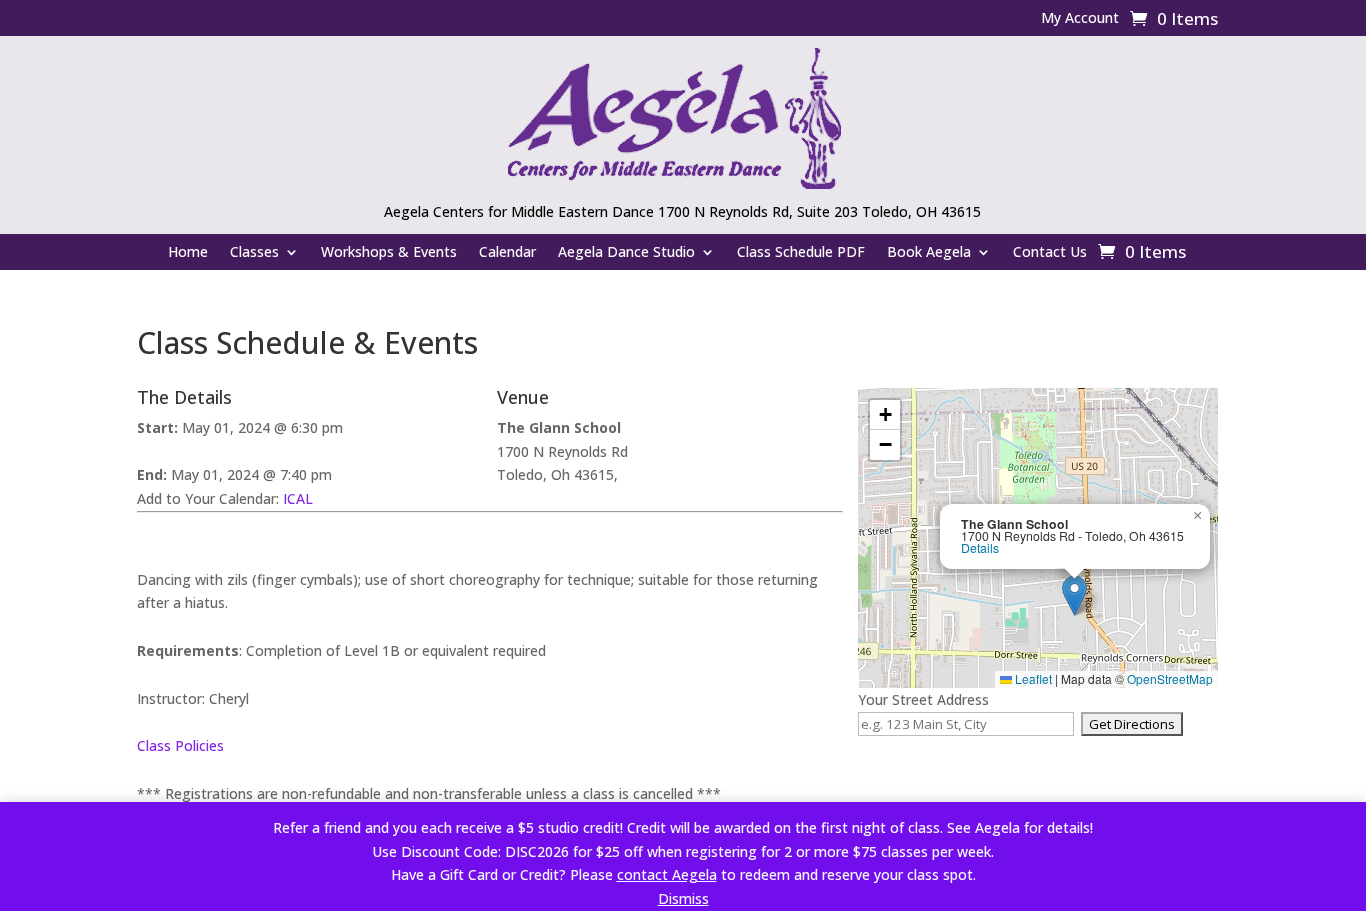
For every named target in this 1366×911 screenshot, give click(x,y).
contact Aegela (667, 874)
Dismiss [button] (683, 898)
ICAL (298, 498)
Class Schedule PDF (801, 253)
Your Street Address (923, 699)
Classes (254, 253)
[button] (1074, 595)
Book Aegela (929, 253)
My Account (1080, 19)
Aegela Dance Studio (626, 253)
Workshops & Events (389, 253)
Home (188, 253)
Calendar (507, 253)
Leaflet (1032, 678)
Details (980, 548)
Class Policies (180, 745)
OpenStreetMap (1170, 678)
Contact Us (1050, 253)
